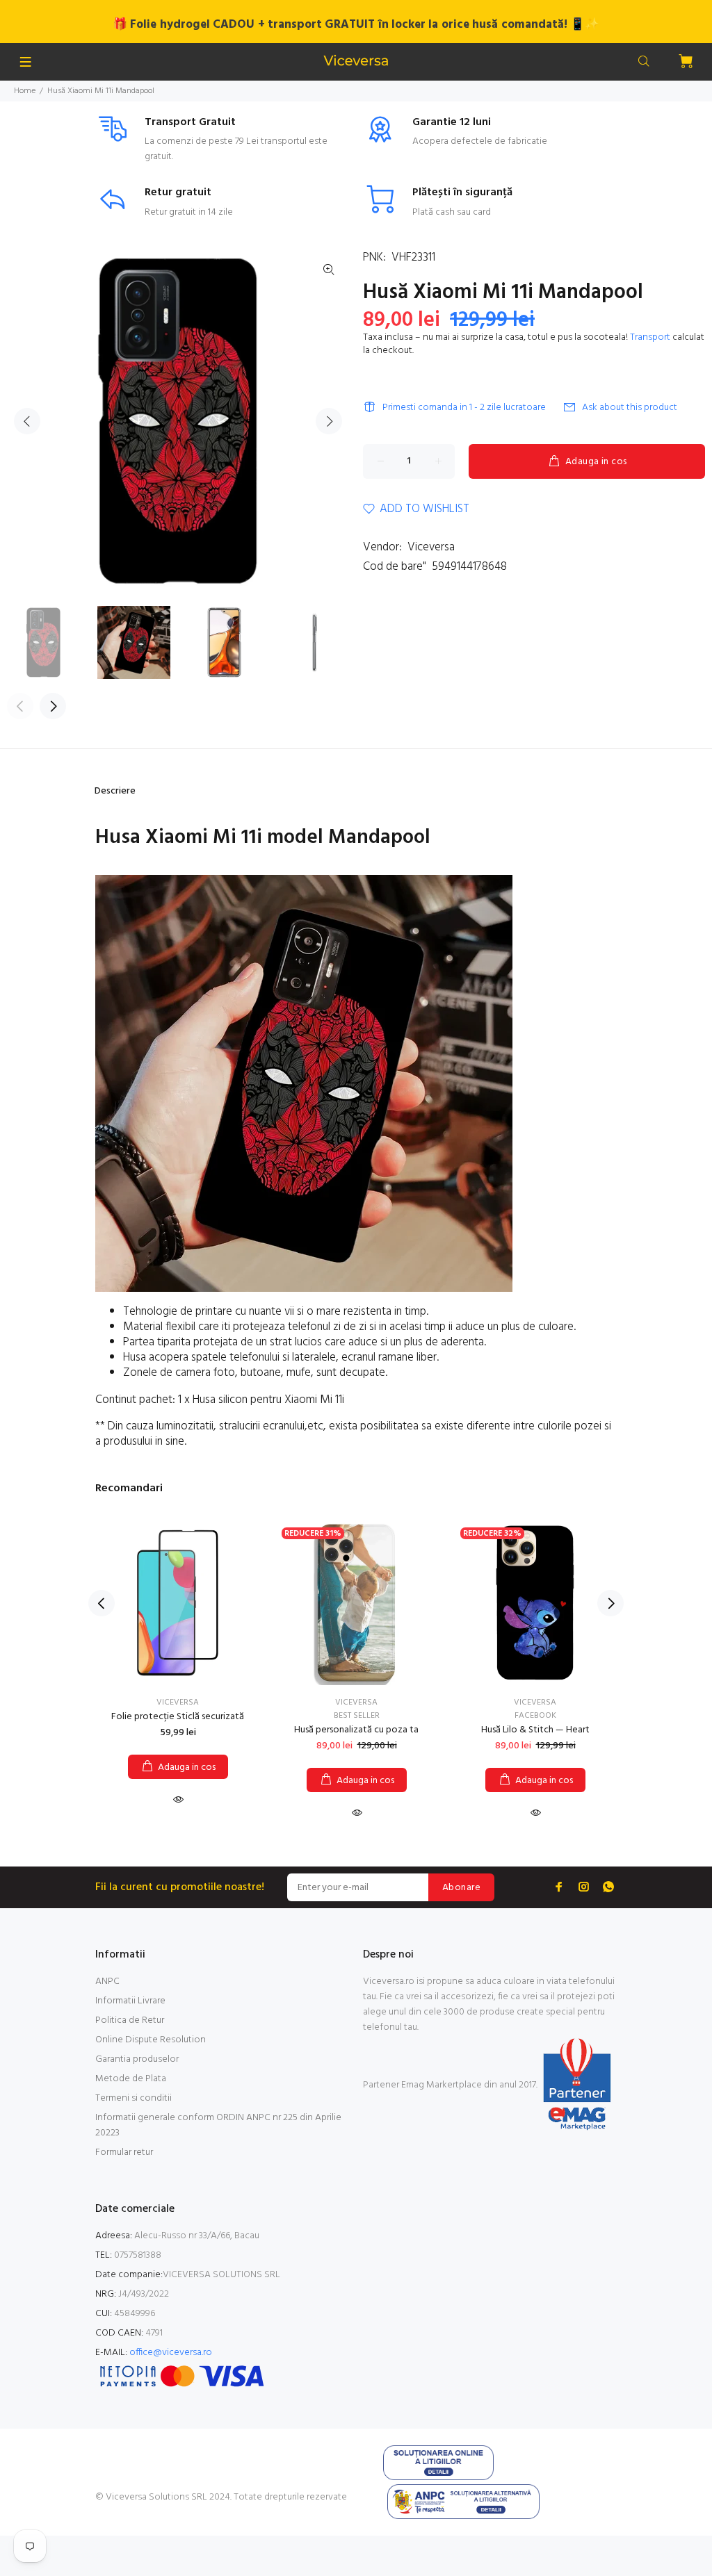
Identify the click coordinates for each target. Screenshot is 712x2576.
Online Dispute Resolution (151, 2040)
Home (25, 91)
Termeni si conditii (133, 2098)
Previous (27, 421)
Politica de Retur (130, 2020)
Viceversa (431, 547)
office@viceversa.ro (171, 2353)
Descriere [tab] (115, 791)
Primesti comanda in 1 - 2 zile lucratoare (464, 408)
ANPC (107, 1982)
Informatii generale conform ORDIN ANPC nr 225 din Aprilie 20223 (218, 2125)
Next (329, 421)
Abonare (461, 1888)
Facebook (535, 1716)
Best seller (357, 1716)
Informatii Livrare (130, 2001)
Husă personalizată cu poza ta (356, 1730)
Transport (650, 337)
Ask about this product (630, 408)
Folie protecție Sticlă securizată (178, 1717)
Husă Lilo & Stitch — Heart (535, 1730)
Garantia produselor (137, 2059)
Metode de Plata (131, 2079)
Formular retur (124, 2152)
